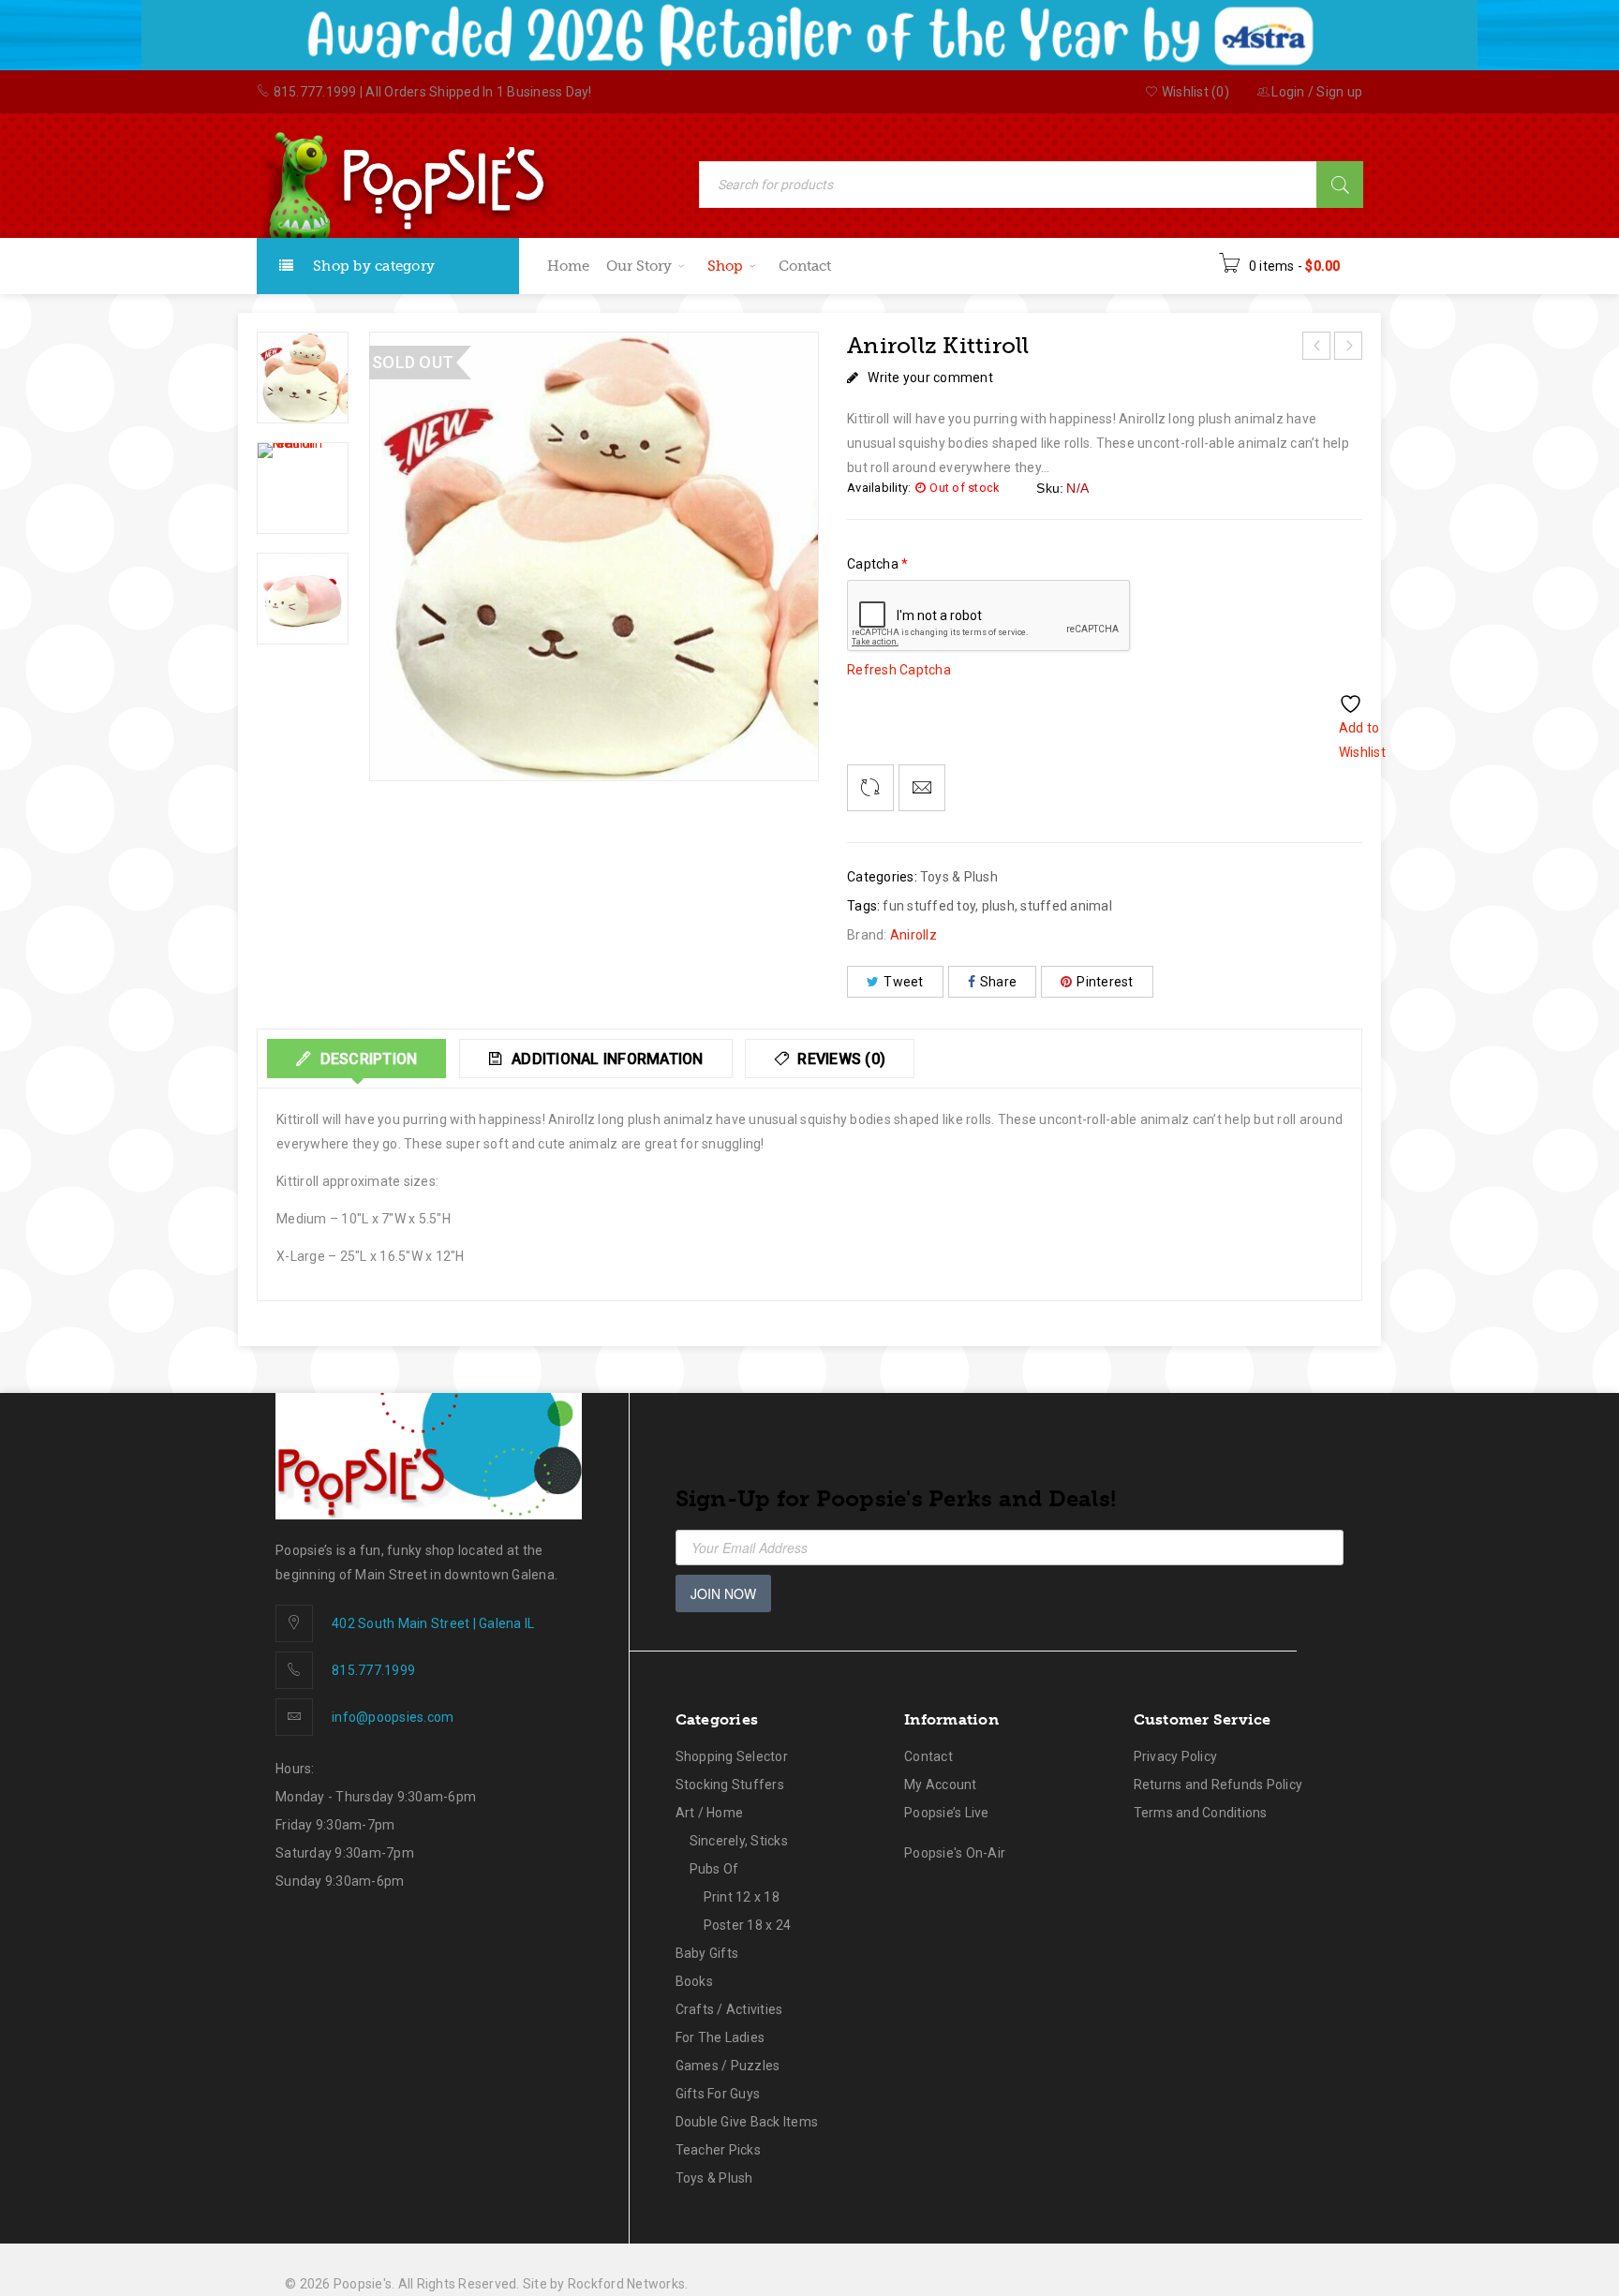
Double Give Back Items (747, 2122)
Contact (928, 1756)
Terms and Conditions (1201, 1813)
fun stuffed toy (929, 906)
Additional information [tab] (606, 1059)
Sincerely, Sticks (739, 1841)
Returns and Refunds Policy (1218, 1785)
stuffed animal (1066, 906)
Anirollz (913, 935)
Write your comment (930, 378)
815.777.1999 (315, 92)
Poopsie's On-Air (955, 1853)
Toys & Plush (959, 877)
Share (998, 982)
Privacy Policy (1176, 1756)
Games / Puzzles (728, 2066)
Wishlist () (1194, 92)
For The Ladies (720, 2037)
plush (998, 906)
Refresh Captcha (899, 670)
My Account (941, 1785)
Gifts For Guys (718, 2094)
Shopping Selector (732, 1756)
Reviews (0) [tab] (839, 1059)
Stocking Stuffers (730, 1785)
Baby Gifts (707, 1953)
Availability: (879, 488)
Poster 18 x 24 (748, 1925)
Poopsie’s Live (947, 1813)
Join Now (723, 1593)
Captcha (877, 564)
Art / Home (710, 1813)
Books (694, 1981)
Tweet (903, 982)
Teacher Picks (718, 2150)
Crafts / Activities (729, 2009)
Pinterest (1105, 982)
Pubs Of (714, 1869)
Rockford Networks (626, 2284)
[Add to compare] (870, 788)
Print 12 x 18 (742, 1897)
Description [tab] (366, 1059)
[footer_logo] (429, 1456)
